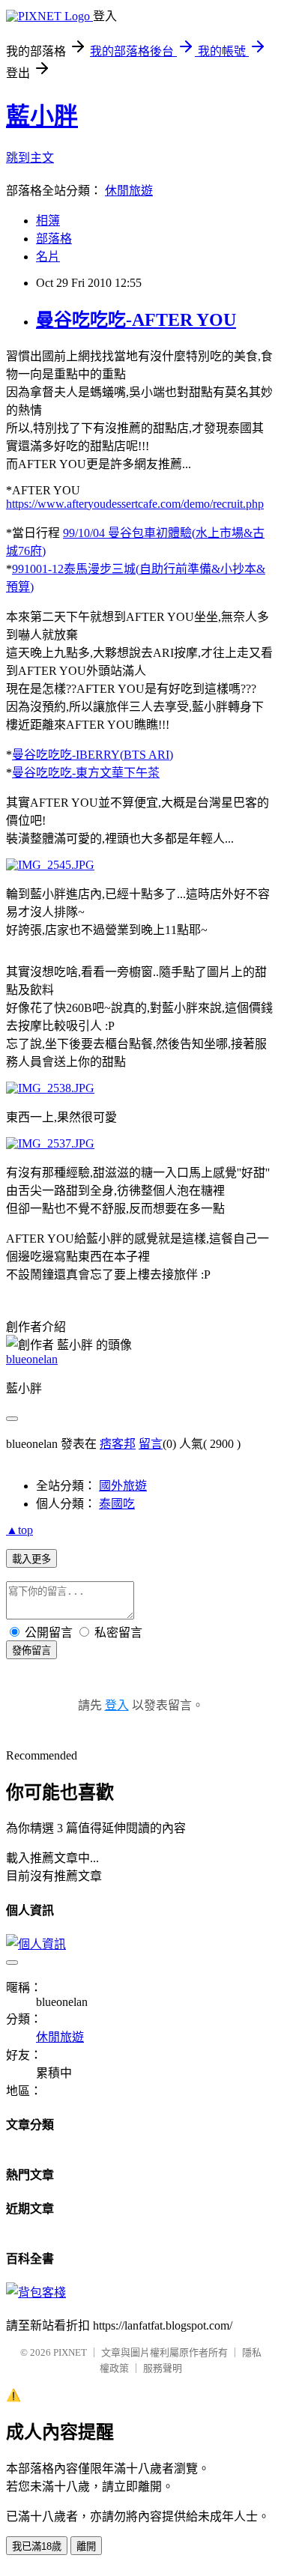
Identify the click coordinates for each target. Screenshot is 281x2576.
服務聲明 (163, 2368)
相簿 (48, 221)
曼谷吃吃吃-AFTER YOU (136, 320)
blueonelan (32, 1359)
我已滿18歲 (37, 2546)
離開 (86, 2546)
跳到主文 (30, 158)
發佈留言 (31, 1651)
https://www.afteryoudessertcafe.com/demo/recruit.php (135, 504)
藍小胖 (42, 116)
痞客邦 (118, 1444)
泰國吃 (117, 1504)
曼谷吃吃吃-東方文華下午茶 (86, 773)
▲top (19, 1530)
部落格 (54, 239)
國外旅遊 (123, 1486)
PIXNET (70, 2352)
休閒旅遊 (129, 191)
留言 (151, 1444)
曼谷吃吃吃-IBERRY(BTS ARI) (93, 755)
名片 (48, 257)
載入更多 (31, 1559)
